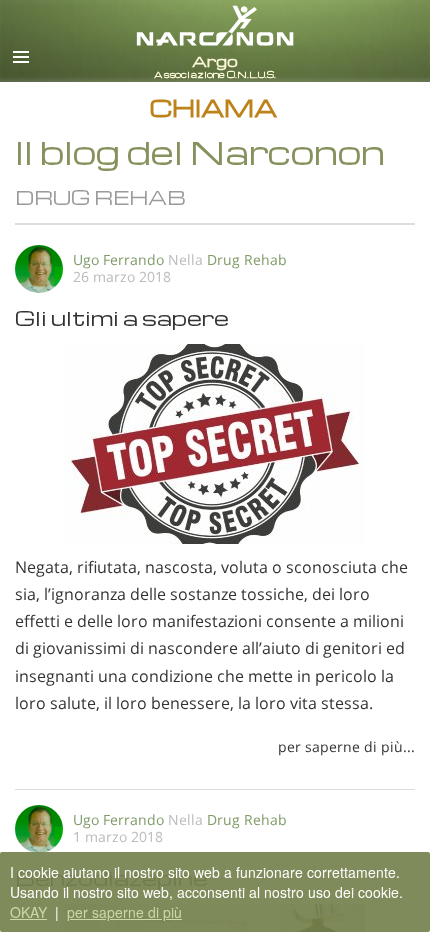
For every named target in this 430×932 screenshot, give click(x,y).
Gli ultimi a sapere (122, 317)
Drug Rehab (247, 259)
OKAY (28, 912)
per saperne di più (124, 912)
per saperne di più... (346, 746)
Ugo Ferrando (118, 259)
